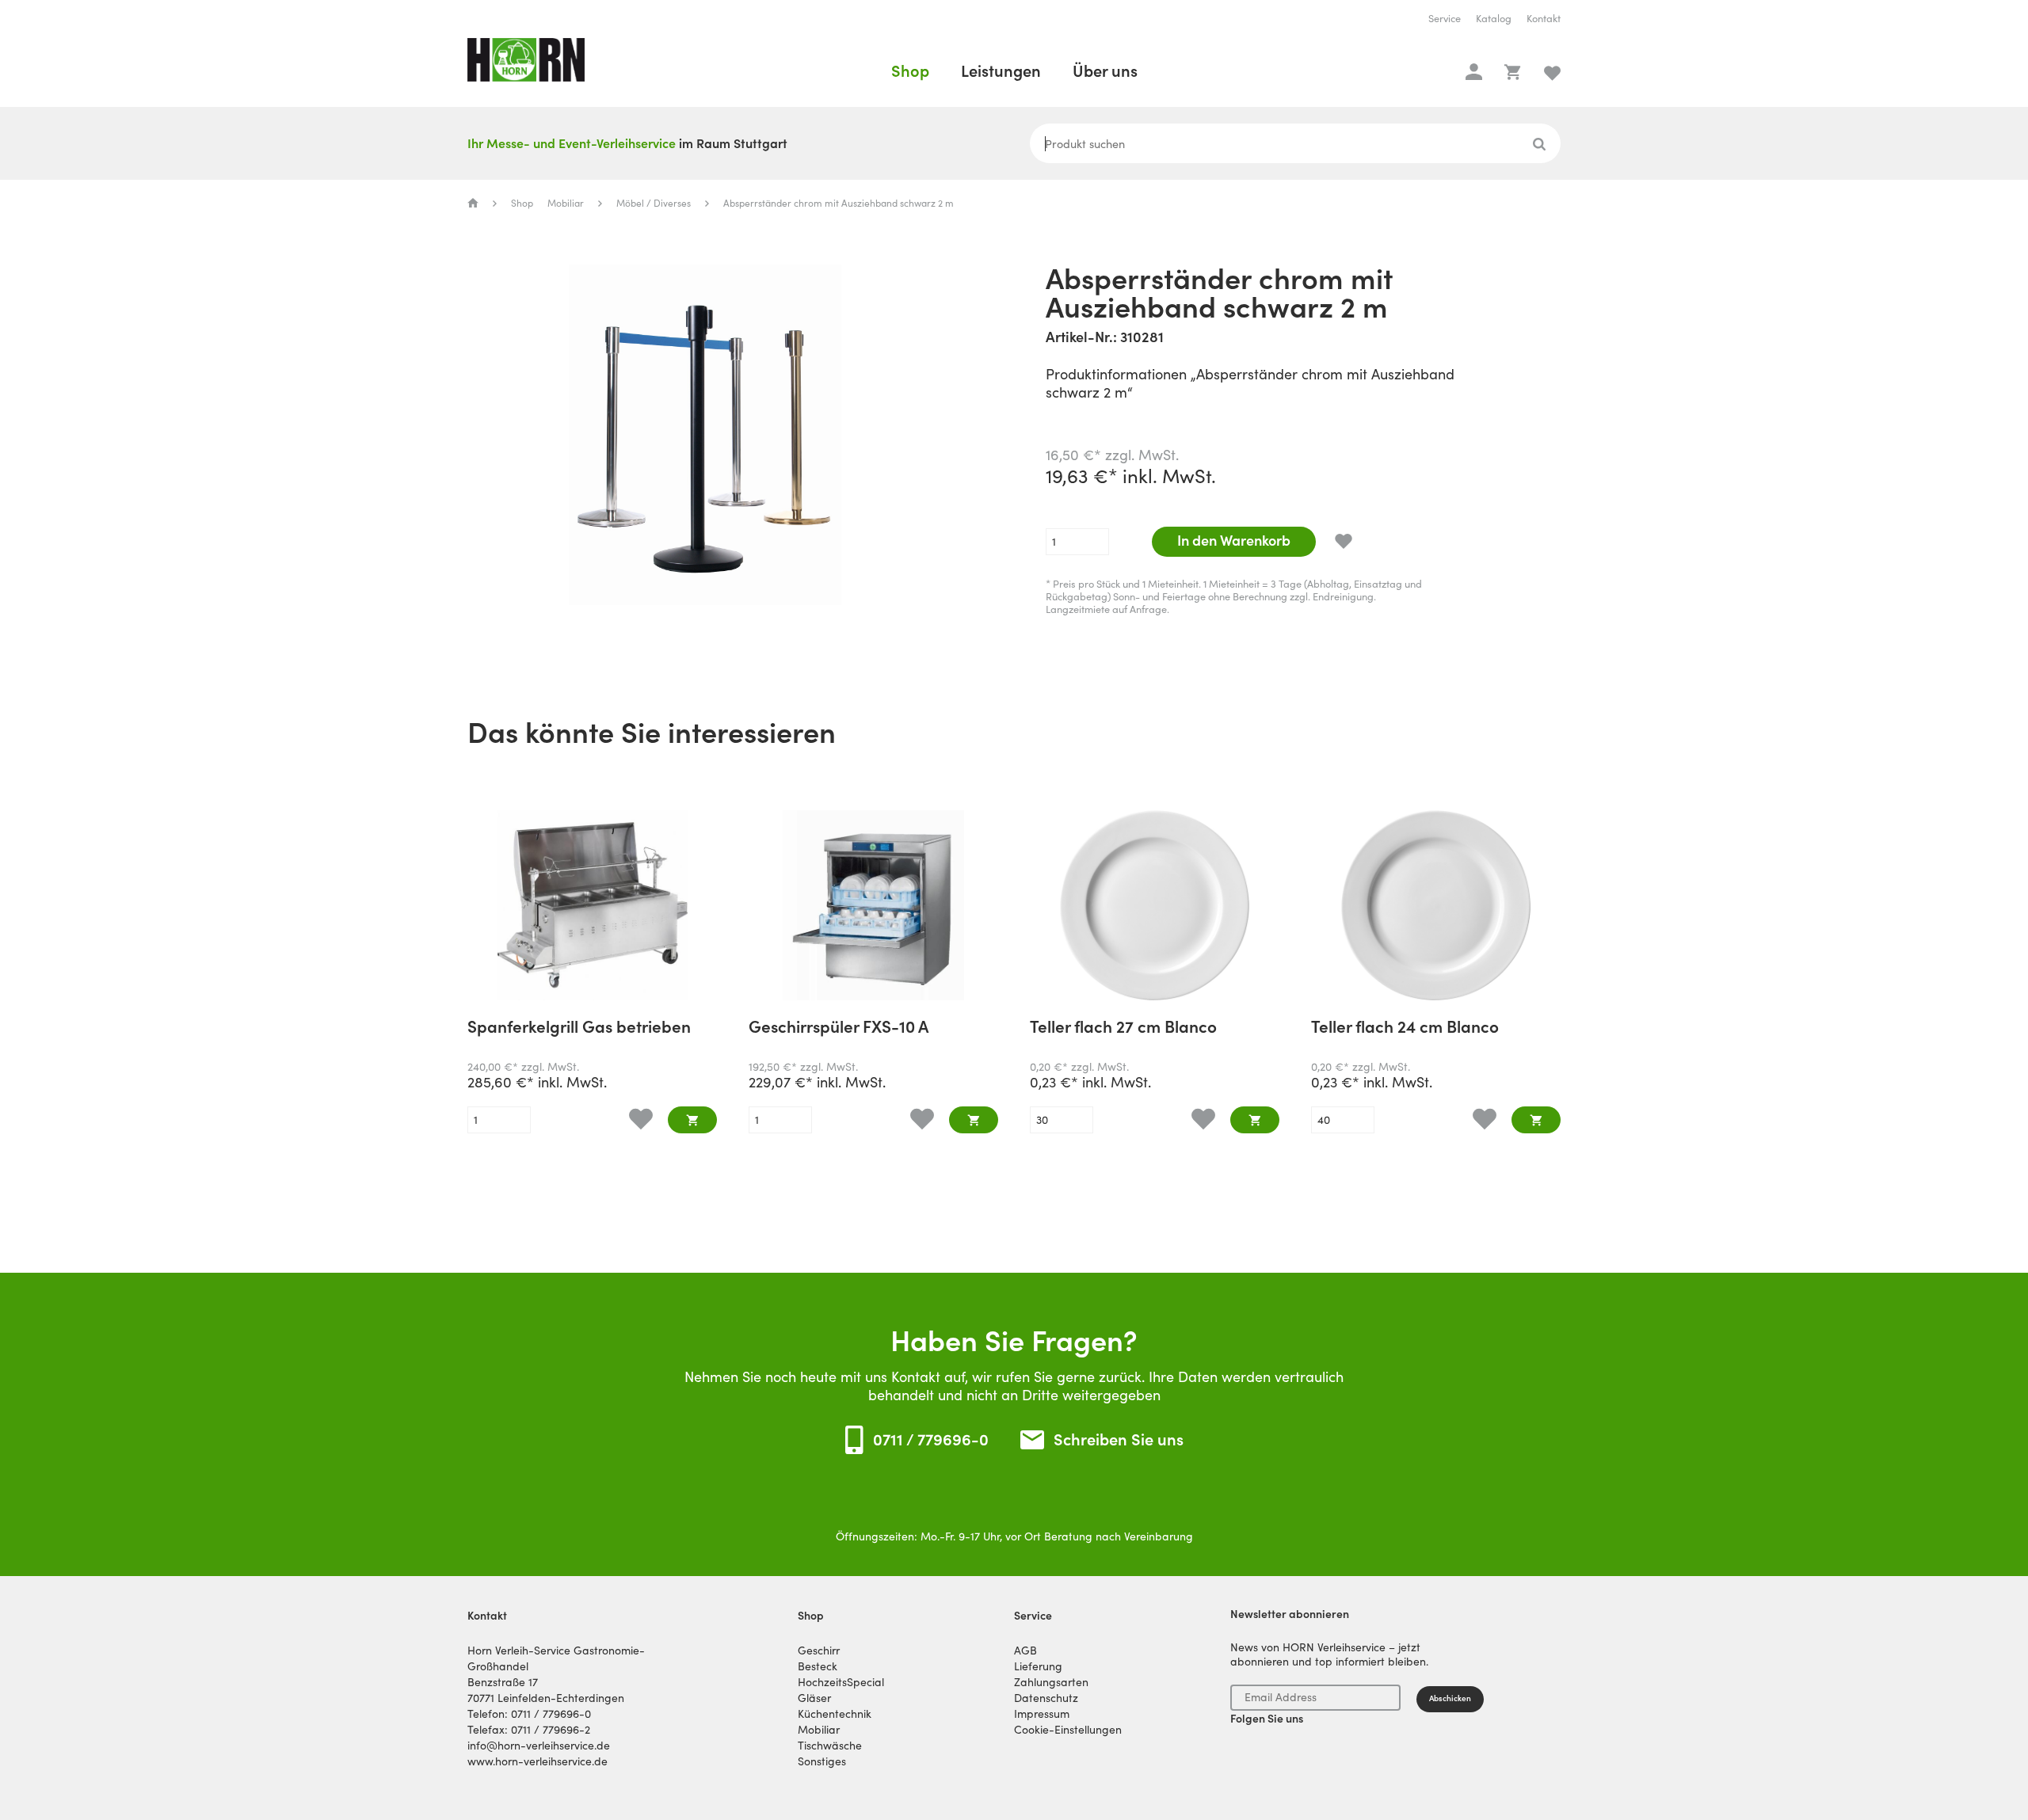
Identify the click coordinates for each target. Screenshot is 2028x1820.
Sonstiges (822, 1761)
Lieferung (1038, 1666)
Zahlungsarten (1051, 1682)
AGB (1025, 1651)
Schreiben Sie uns (1119, 1440)
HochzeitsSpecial (841, 1682)
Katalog (1494, 19)
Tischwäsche (830, 1746)
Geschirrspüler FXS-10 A (839, 1028)
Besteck (818, 1666)
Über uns (1105, 71)
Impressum (1042, 1714)
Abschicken (1450, 1698)
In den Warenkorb (1234, 541)
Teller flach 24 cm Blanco (1405, 1028)
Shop (910, 71)
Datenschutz (1046, 1698)
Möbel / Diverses (654, 203)
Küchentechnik (835, 1714)
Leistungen (1001, 71)
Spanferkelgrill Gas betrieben (579, 1028)
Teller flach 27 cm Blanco (1123, 1028)
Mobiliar (566, 203)
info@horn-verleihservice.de (539, 1746)
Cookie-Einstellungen (1068, 1730)
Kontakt (1544, 19)
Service (1445, 19)
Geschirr (819, 1651)
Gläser (814, 1698)
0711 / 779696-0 (931, 1440)
